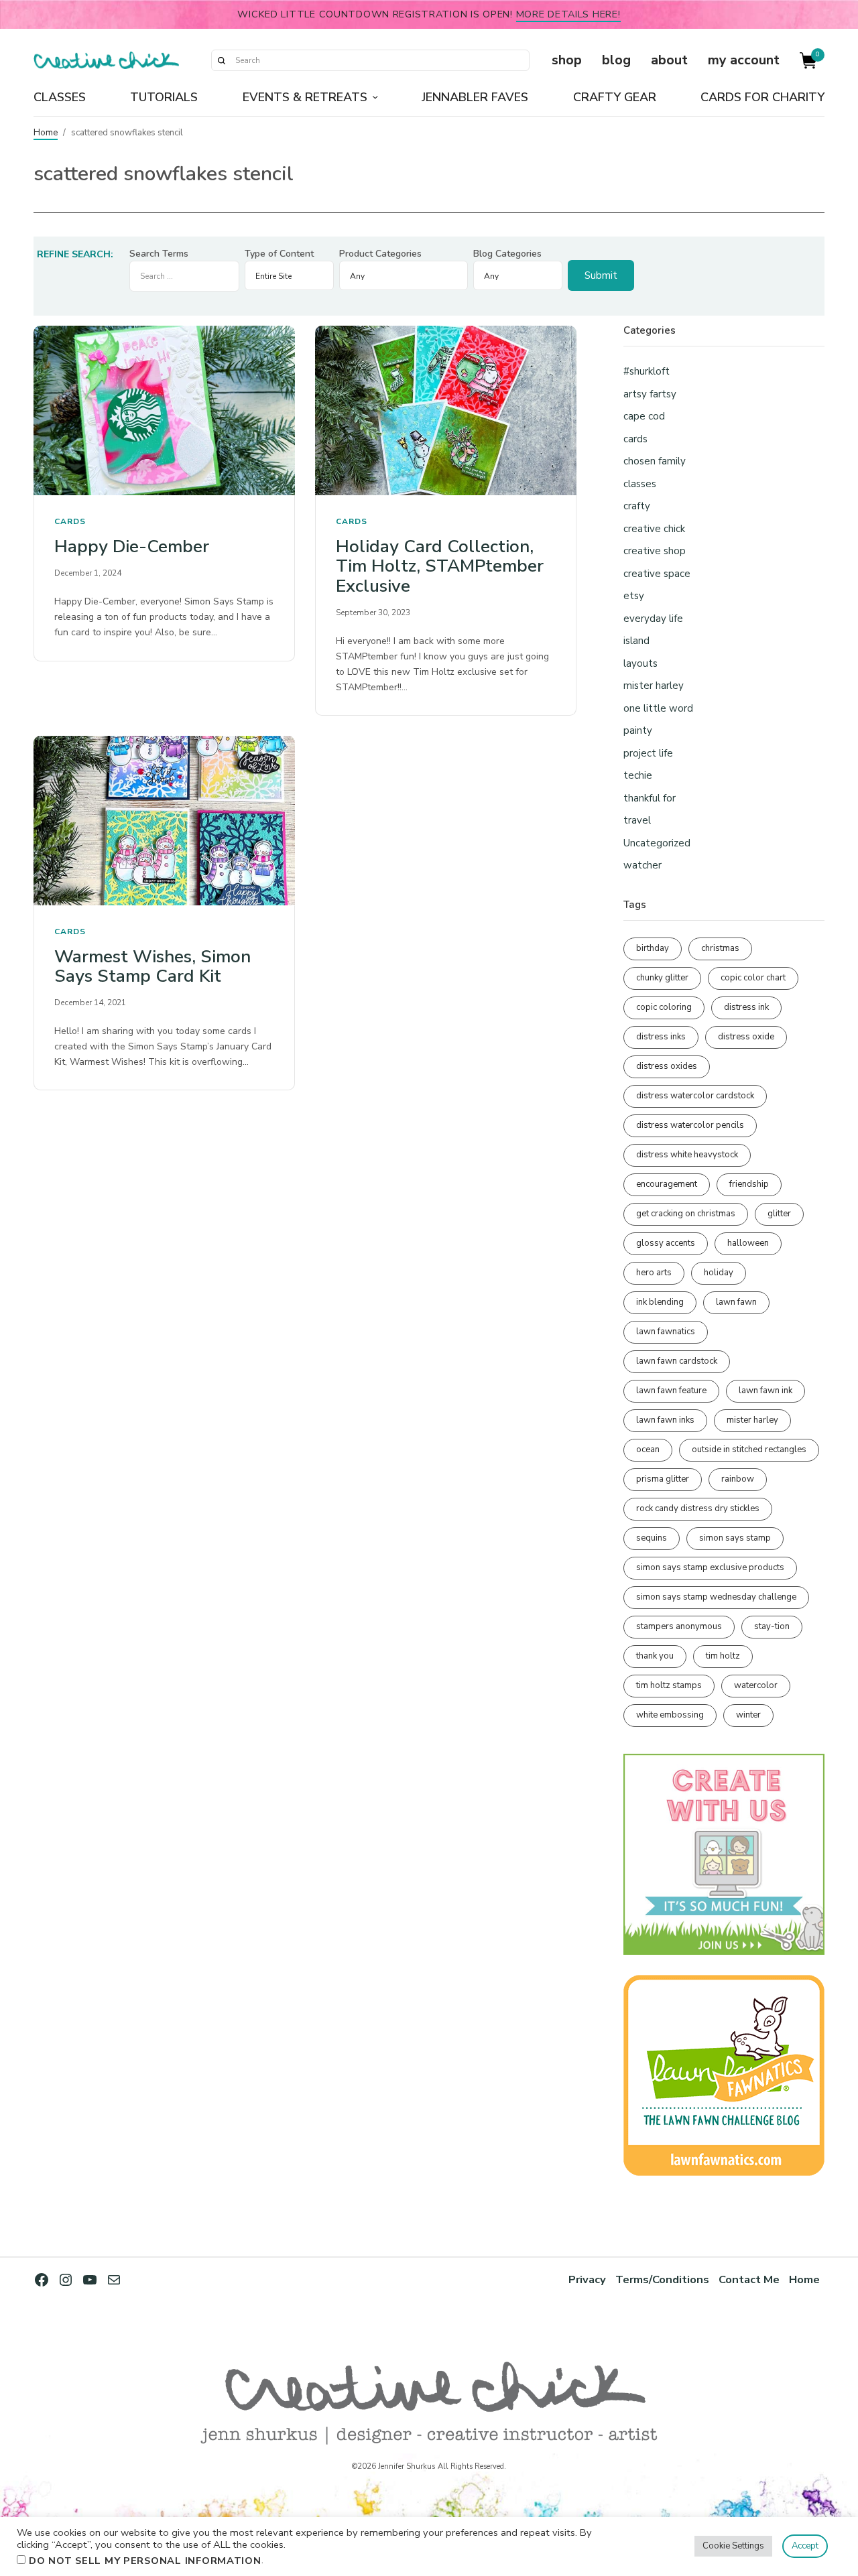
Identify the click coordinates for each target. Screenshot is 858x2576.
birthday (653, 948)
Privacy (587, 2279)
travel (637, 820)
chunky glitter (662, 978)
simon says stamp (735, 1538)
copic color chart (753, 978)
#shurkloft (647, 371)
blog (616, 60)
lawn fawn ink (765, 1391)
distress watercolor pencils (690, 1125)
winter (748, 1715)
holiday (719, 1273)
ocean (648, 1450)
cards (70, 521)
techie (638, 775)
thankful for (650, 798)
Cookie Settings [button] (733, 2546)
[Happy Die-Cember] (164, 410)
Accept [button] (805, 2546)
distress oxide (746, 1037)
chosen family (655, 461)
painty (638, 730)
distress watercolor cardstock (695, 1096)
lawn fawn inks (665, 1420)
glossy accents (666, 1243)
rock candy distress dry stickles (698, 1508)
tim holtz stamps (669, 1685)
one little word (658, 708)
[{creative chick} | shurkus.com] (106, 60)
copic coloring (664, 1007)
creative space (657, 574)
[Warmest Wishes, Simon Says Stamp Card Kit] (164, 821)
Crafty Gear (615, 97)
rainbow (738, 1479)
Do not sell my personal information (145, 2561)
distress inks (661, 1037)
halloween (748, 1243)
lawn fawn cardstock (677, 1361)
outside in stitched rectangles (749, 1450)
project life (648, 753)
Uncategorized (657, 843)
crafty (637, 506)
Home (46, 133)
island (636, 641)
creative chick (654, 529)
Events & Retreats (305, 97)
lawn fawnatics (666, 1332)
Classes (60, 97)
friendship (749, 1184)
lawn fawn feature (671, 1391)
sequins (652, 1538)
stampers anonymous (679, 1626)
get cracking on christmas (686, 1214)
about (669, 60)
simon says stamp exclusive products (710, 1567)
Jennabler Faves (475, 97)
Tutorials (164, 97)
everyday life (653, 619)
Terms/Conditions (662, 2279)
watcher (642, 865)
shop (567, 60)
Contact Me (749, 2279)
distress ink (746, 1007)
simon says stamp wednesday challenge (716, 1597)
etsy (634, 596)
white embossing (670, 1715)
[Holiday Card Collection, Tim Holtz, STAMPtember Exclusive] (446, 410)
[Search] (221, 60)
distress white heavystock (687, 1155)
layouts (640, 663)
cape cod (644, 416)
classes (640, 484)
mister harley (654, 686)
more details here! (568, 14)
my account (744, 60)
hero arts (654, 1273)
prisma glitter (663, 1479)
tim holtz (723, 1656)
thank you (655, 1656)
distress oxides (667, 1066)
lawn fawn (736, 1302)
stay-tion (772, 1626)
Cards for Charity (762, 97)
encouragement (667, 1184)
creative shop (655, 551)
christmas (720, 948)
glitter (779, 1214)
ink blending (660, 1302)
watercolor (756, 1685)
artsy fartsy (650, 394)
